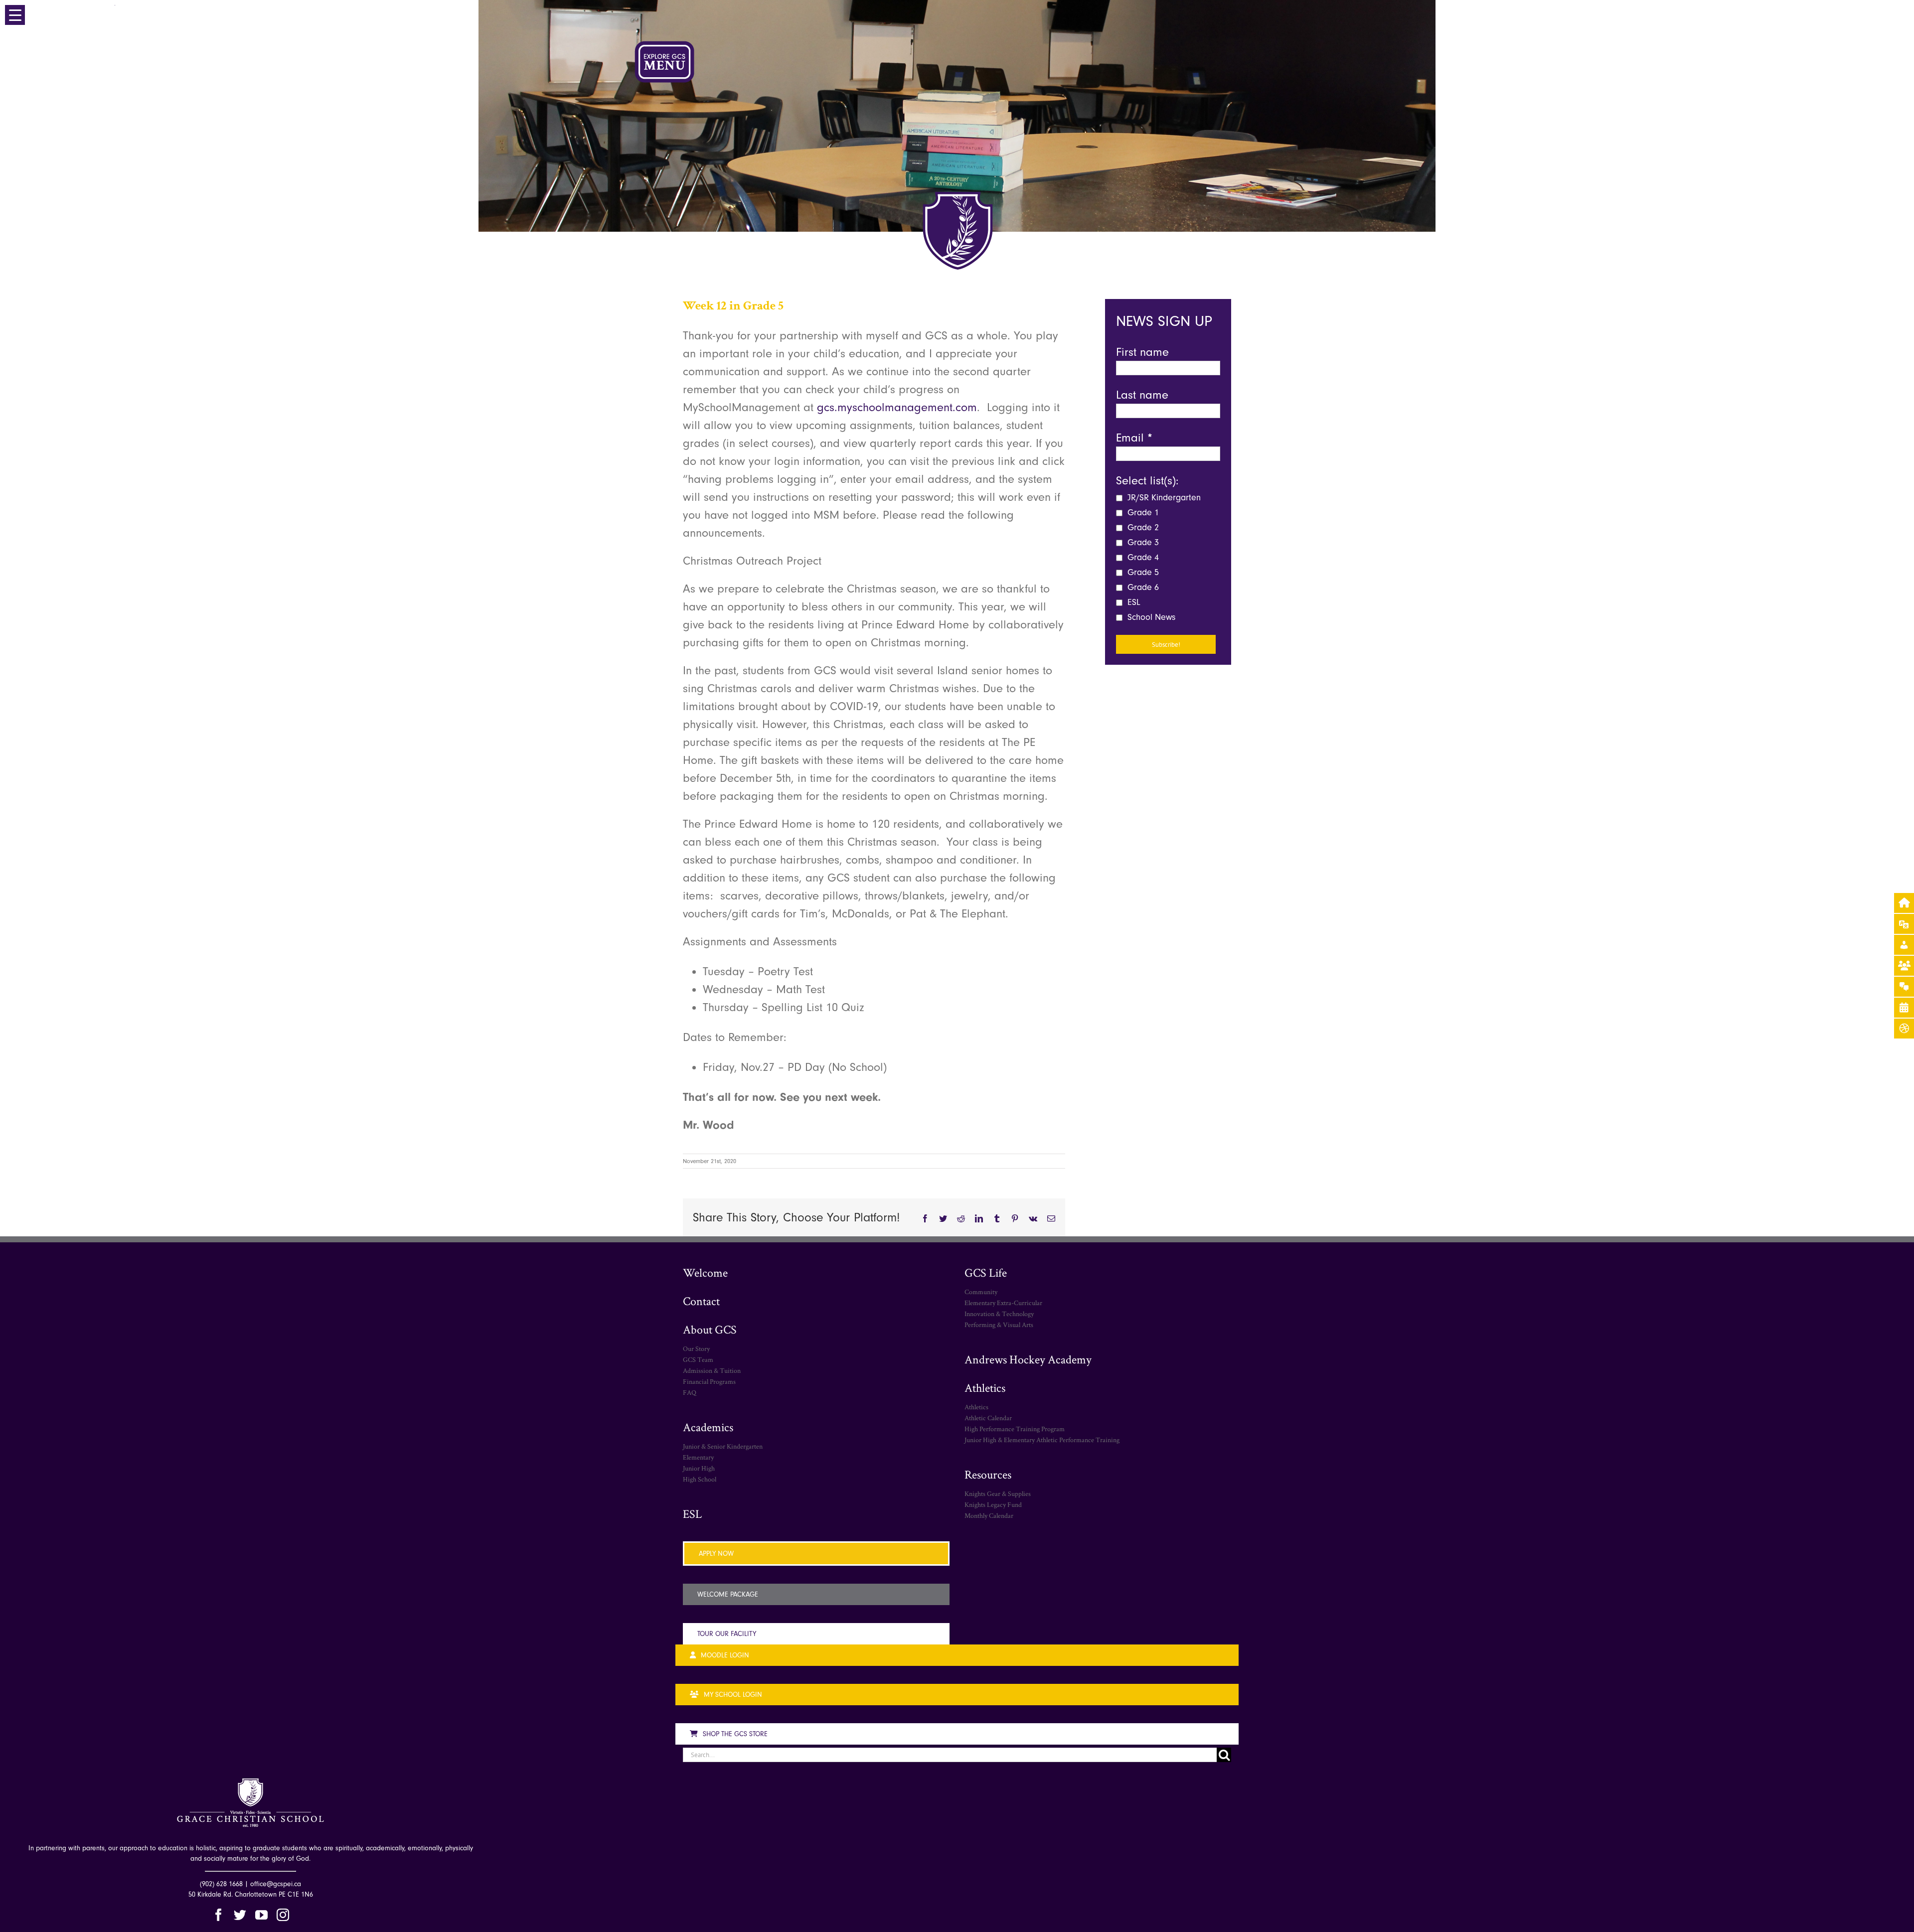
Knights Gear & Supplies (998, 1493)
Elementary (698, 1457)
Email (1134, 438)
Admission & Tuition (712, 1370)
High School (700, 1479)
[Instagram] (283, 1915)
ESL (1133, 602)
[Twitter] (240, 1915)
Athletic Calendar (988, 1418)
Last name (1142, 395)
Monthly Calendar (989, 1515)
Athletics (985, 1388)
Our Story (696, 1348)
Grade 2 (1142, 527)
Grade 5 (1142, 572)
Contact (701, 1301)
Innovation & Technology (999, 1314)
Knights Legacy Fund (993, 1504)
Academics (708, 1427)
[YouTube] (261, 1915)
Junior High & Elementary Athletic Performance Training (1042, 1440)
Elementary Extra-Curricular (1003, 1303)
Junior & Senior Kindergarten (723, 1446)
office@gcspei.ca (276, 1884)
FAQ (690, 1392)
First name (1142, 352)
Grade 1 (1142, 513)
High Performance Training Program (1015, 1429)
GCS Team (698, 1359)
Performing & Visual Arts (999, 1325)
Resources (988, 1474)
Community (981, 1292)
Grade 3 (1142, 542)
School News (1150, 617)
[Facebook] (219, 1915)
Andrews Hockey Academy (1028, 1359)
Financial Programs (709, 1381)
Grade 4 (1142, 557)
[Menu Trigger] (15, 15)
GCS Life (986, 1272)
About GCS (710, 1329)
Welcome (705, 1272)
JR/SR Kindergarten (1163, 498)
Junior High (699, 1468)
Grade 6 (1142, 587)
